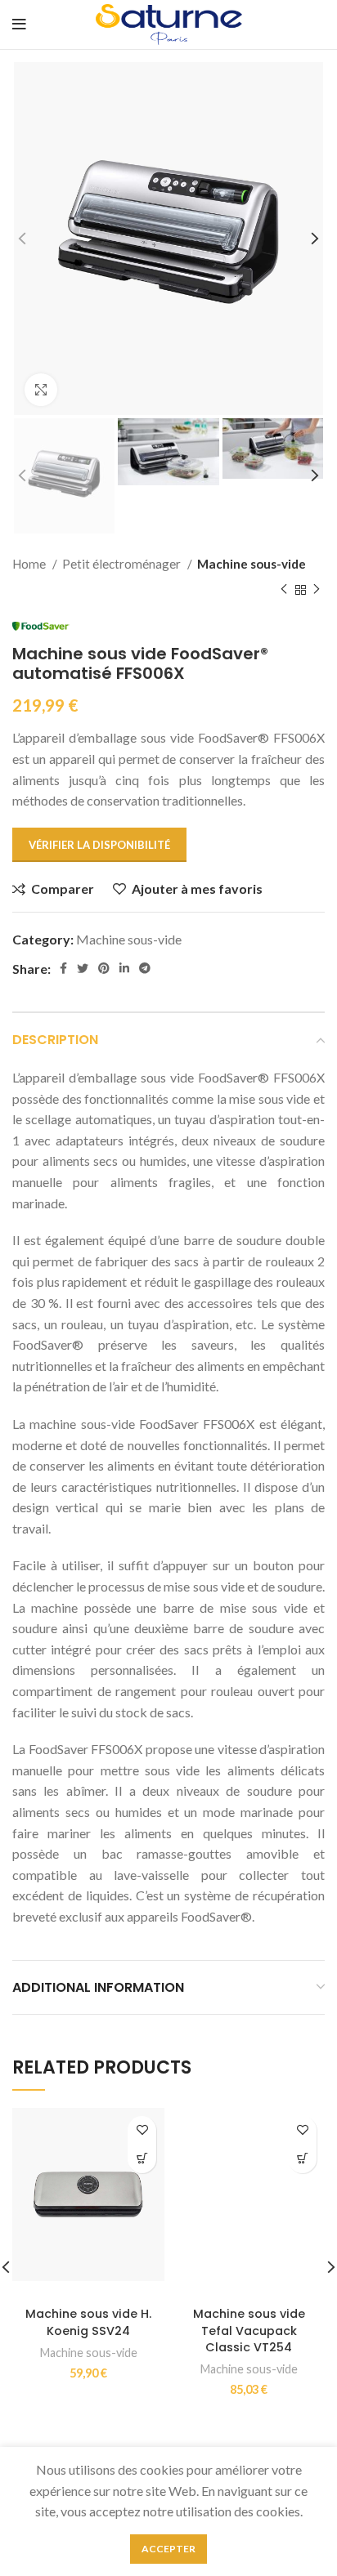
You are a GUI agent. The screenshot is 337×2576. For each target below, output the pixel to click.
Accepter (168, 2549)
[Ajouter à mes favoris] (142, 2130)
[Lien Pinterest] (104, 968)
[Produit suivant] (317, 590)
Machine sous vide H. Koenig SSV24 (88, 2322)
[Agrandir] (41, 390)
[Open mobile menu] (19, 25)
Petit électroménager (123, 564)
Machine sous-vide (252, 564)
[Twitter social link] (83, 968)
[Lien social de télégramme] (145, 968)
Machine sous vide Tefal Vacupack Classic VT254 (249, 2330)
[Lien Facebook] (63, 968)
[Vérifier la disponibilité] (142, 2159)
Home (30, 564)
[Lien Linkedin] (124, 968)
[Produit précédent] (284, 590)
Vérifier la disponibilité (99, 845)
